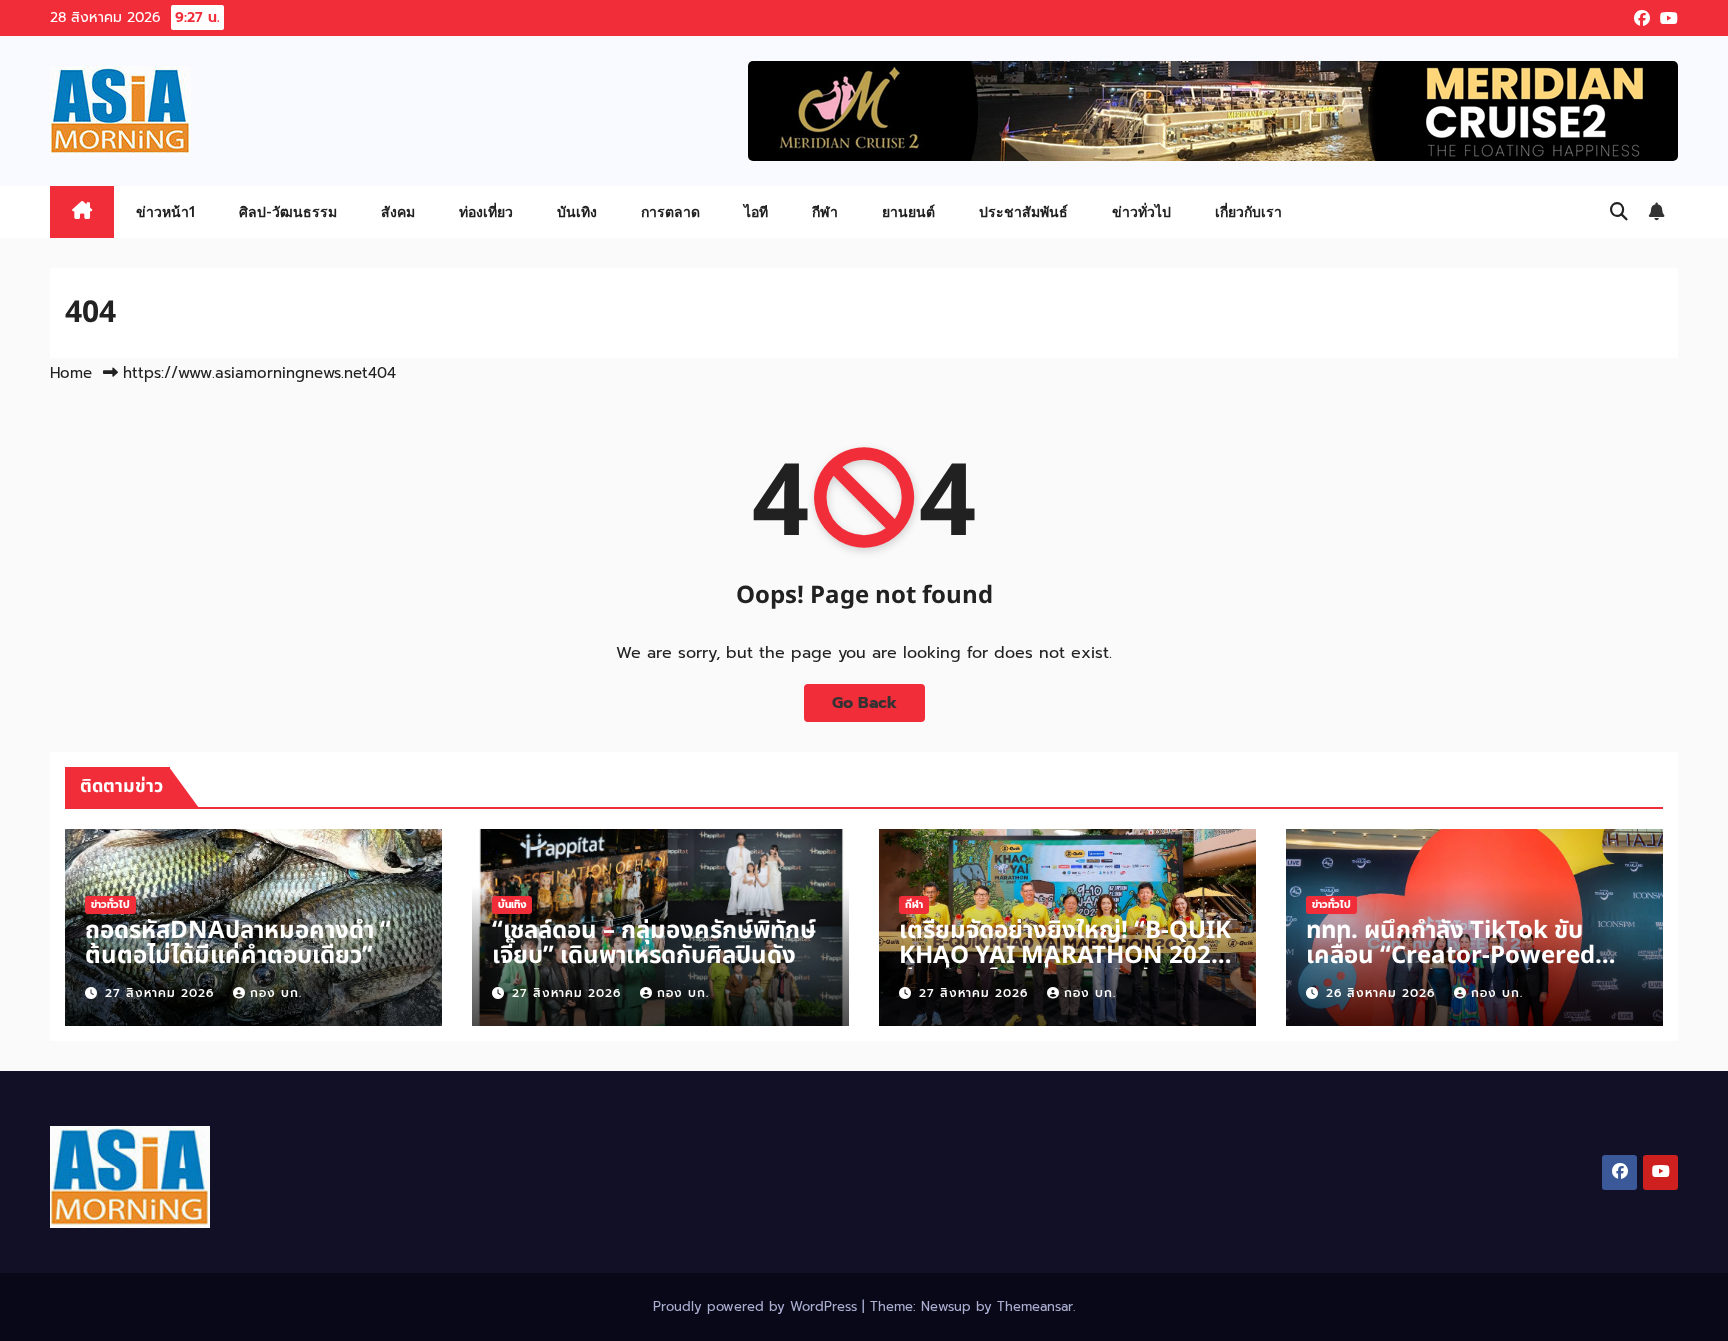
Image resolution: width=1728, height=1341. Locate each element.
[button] (1619, 212)
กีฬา (825, 211)
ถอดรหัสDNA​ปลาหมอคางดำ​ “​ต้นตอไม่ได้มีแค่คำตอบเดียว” (238, 943)
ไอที (756, 211)
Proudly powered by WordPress (757, 1306)
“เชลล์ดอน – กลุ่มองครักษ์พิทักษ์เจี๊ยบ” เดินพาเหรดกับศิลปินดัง (654, 943)
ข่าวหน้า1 (165, 211)
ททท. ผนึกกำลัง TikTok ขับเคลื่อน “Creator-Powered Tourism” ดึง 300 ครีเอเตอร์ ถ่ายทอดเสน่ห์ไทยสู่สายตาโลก (1454, 968)
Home (71, 373)
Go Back (864, 703)
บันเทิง (577, 211)
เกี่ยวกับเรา (1248, 211)
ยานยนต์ (908, 211)
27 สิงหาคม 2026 (162, 993)
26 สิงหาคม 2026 (1383, 993)
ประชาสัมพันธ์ (1023, 211)
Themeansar (1035, 1306)
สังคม (398, 211)
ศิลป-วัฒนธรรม (288, 211)
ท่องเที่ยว (486, 211)
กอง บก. (276, 993)
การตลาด (670, 211)
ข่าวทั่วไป (1141, 211)
